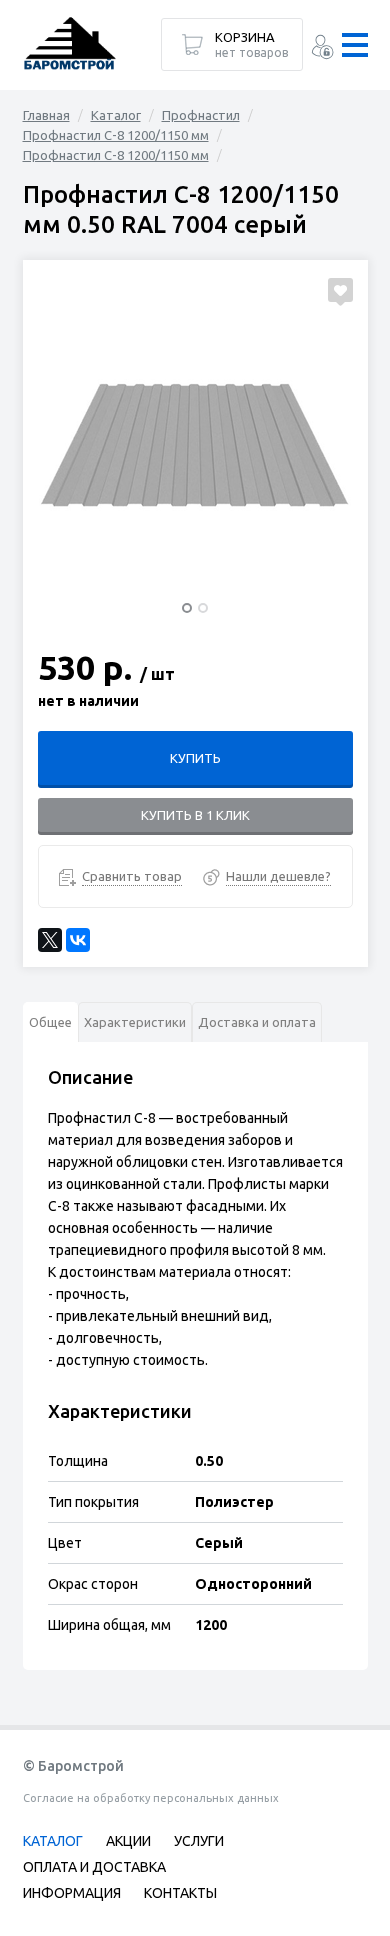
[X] (50, 940)
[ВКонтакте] (78, 940)
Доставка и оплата (257, 1022)
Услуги (199, 1841)
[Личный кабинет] (322, 49)
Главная (46, 115)
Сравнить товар (132, 876)
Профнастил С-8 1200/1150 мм (116, 135)
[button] (187, 608)
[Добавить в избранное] (340, 290)
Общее (50, 1022)
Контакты (180, 1893)
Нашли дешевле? (278, 876)
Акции (128, 1841)
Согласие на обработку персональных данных (151, 1798)
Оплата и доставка (94, 1867)
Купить (195, 758)
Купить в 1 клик (195, 815)
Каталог (116, 115)
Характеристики (135, 1022)
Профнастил (201, 115)
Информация (72, 1893)
